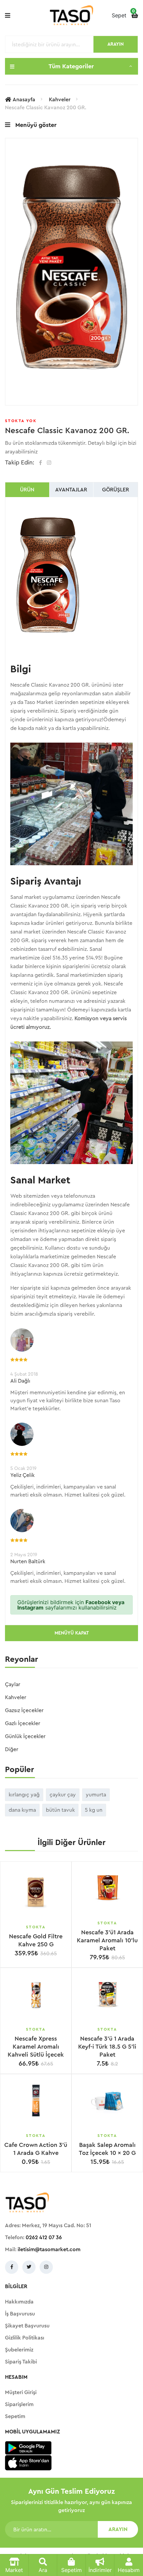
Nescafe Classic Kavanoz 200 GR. (46, 108)
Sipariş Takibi (21, 2362)
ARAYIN (116, 44)
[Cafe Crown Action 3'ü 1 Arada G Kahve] (36, 2101)
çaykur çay (63, 1795)
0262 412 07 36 (44, 2238)
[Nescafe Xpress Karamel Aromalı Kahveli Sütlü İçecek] (36, 1994)
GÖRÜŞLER (116, 490)
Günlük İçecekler (25, 1736)
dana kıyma (22, 1810)
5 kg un (94, 1810)
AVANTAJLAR (71, 490)
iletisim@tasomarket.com (49, 2250)
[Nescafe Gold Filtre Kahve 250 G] (36, 1892)
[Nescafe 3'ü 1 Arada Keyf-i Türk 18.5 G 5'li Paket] (107, 1994)
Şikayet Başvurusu (27, 2326)
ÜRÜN (27, 490)
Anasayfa (24, 100)
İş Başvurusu (20, 2314)
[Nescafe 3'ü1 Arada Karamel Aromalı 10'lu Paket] (107, 1888)
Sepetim (15, 2416)
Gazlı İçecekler (23, 1723)
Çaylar (13, 1684)
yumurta (96, 1795)
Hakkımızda (19, 2302)
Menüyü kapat (72, 1633)
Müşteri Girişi (21, 2392)
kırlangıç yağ (24, 1795)
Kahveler (60, 100)
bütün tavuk (60, 1810)
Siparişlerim (19, 2404)
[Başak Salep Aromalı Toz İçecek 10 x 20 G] (107, 2101)
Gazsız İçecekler (24, 1710)
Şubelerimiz (19, 2350)
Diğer (12, 1749)
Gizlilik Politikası (25, 2338)
